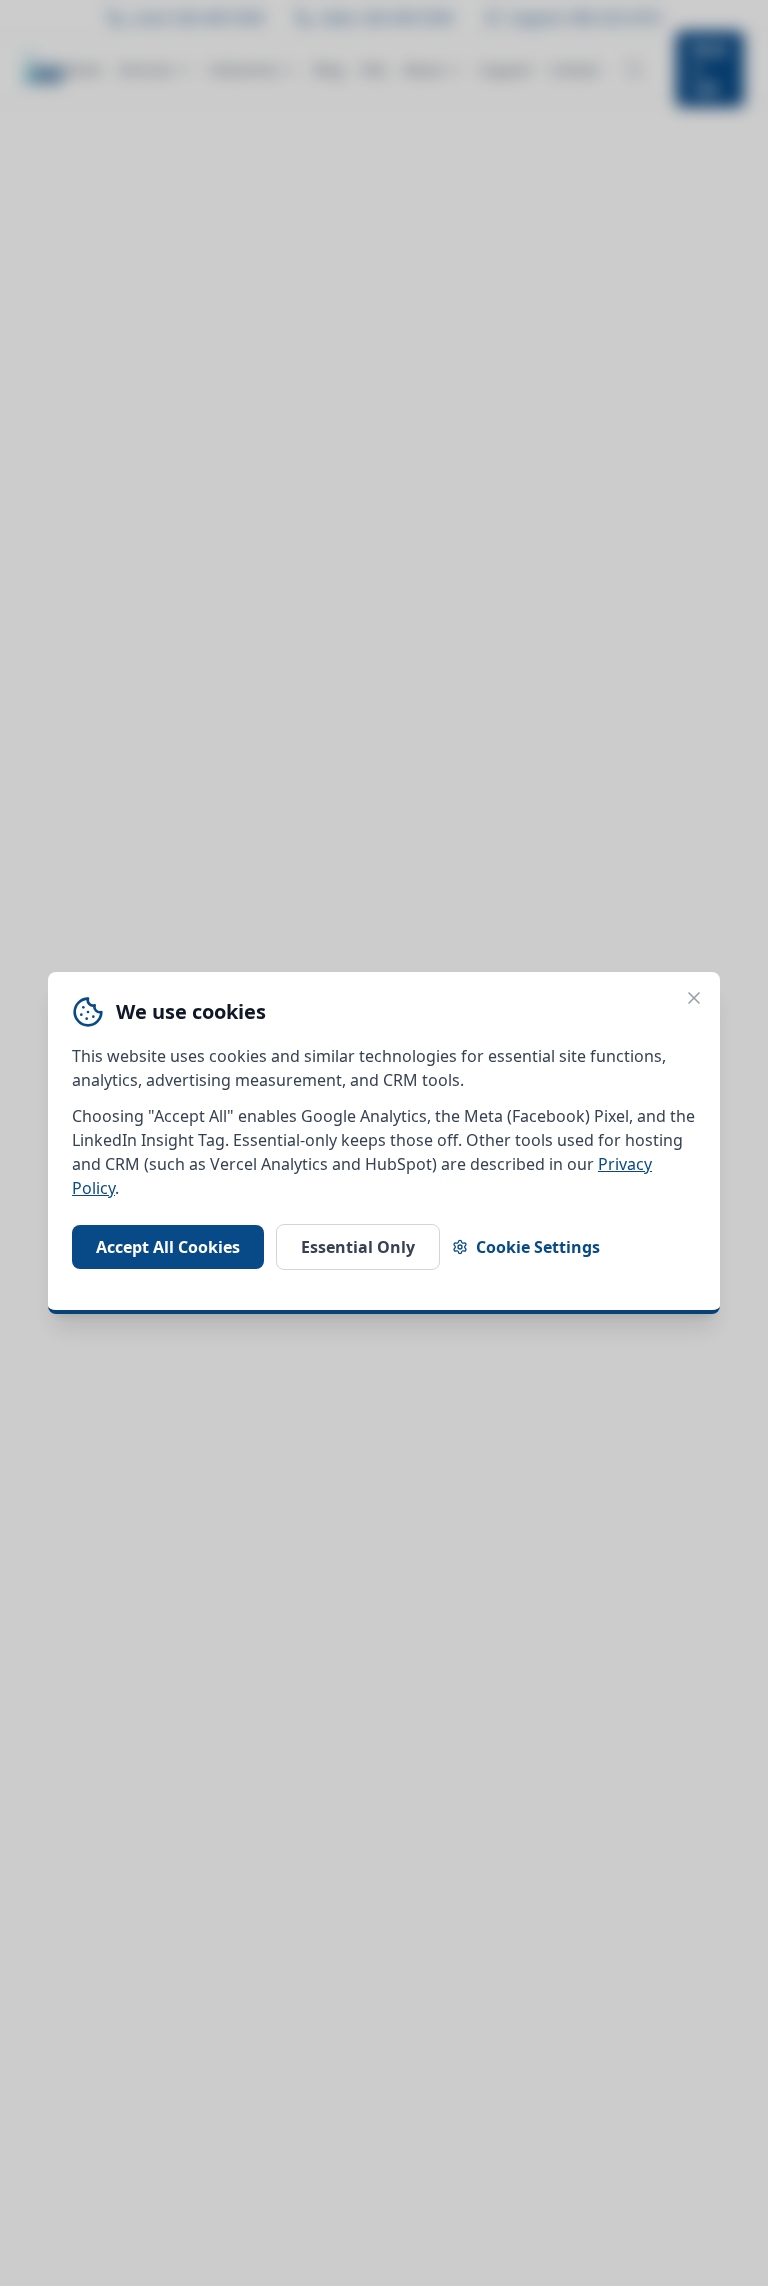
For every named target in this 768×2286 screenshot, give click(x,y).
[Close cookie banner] (694, 998)
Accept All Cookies (168, 1247)
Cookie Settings (538, 1247)
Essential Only (358, 1247)
